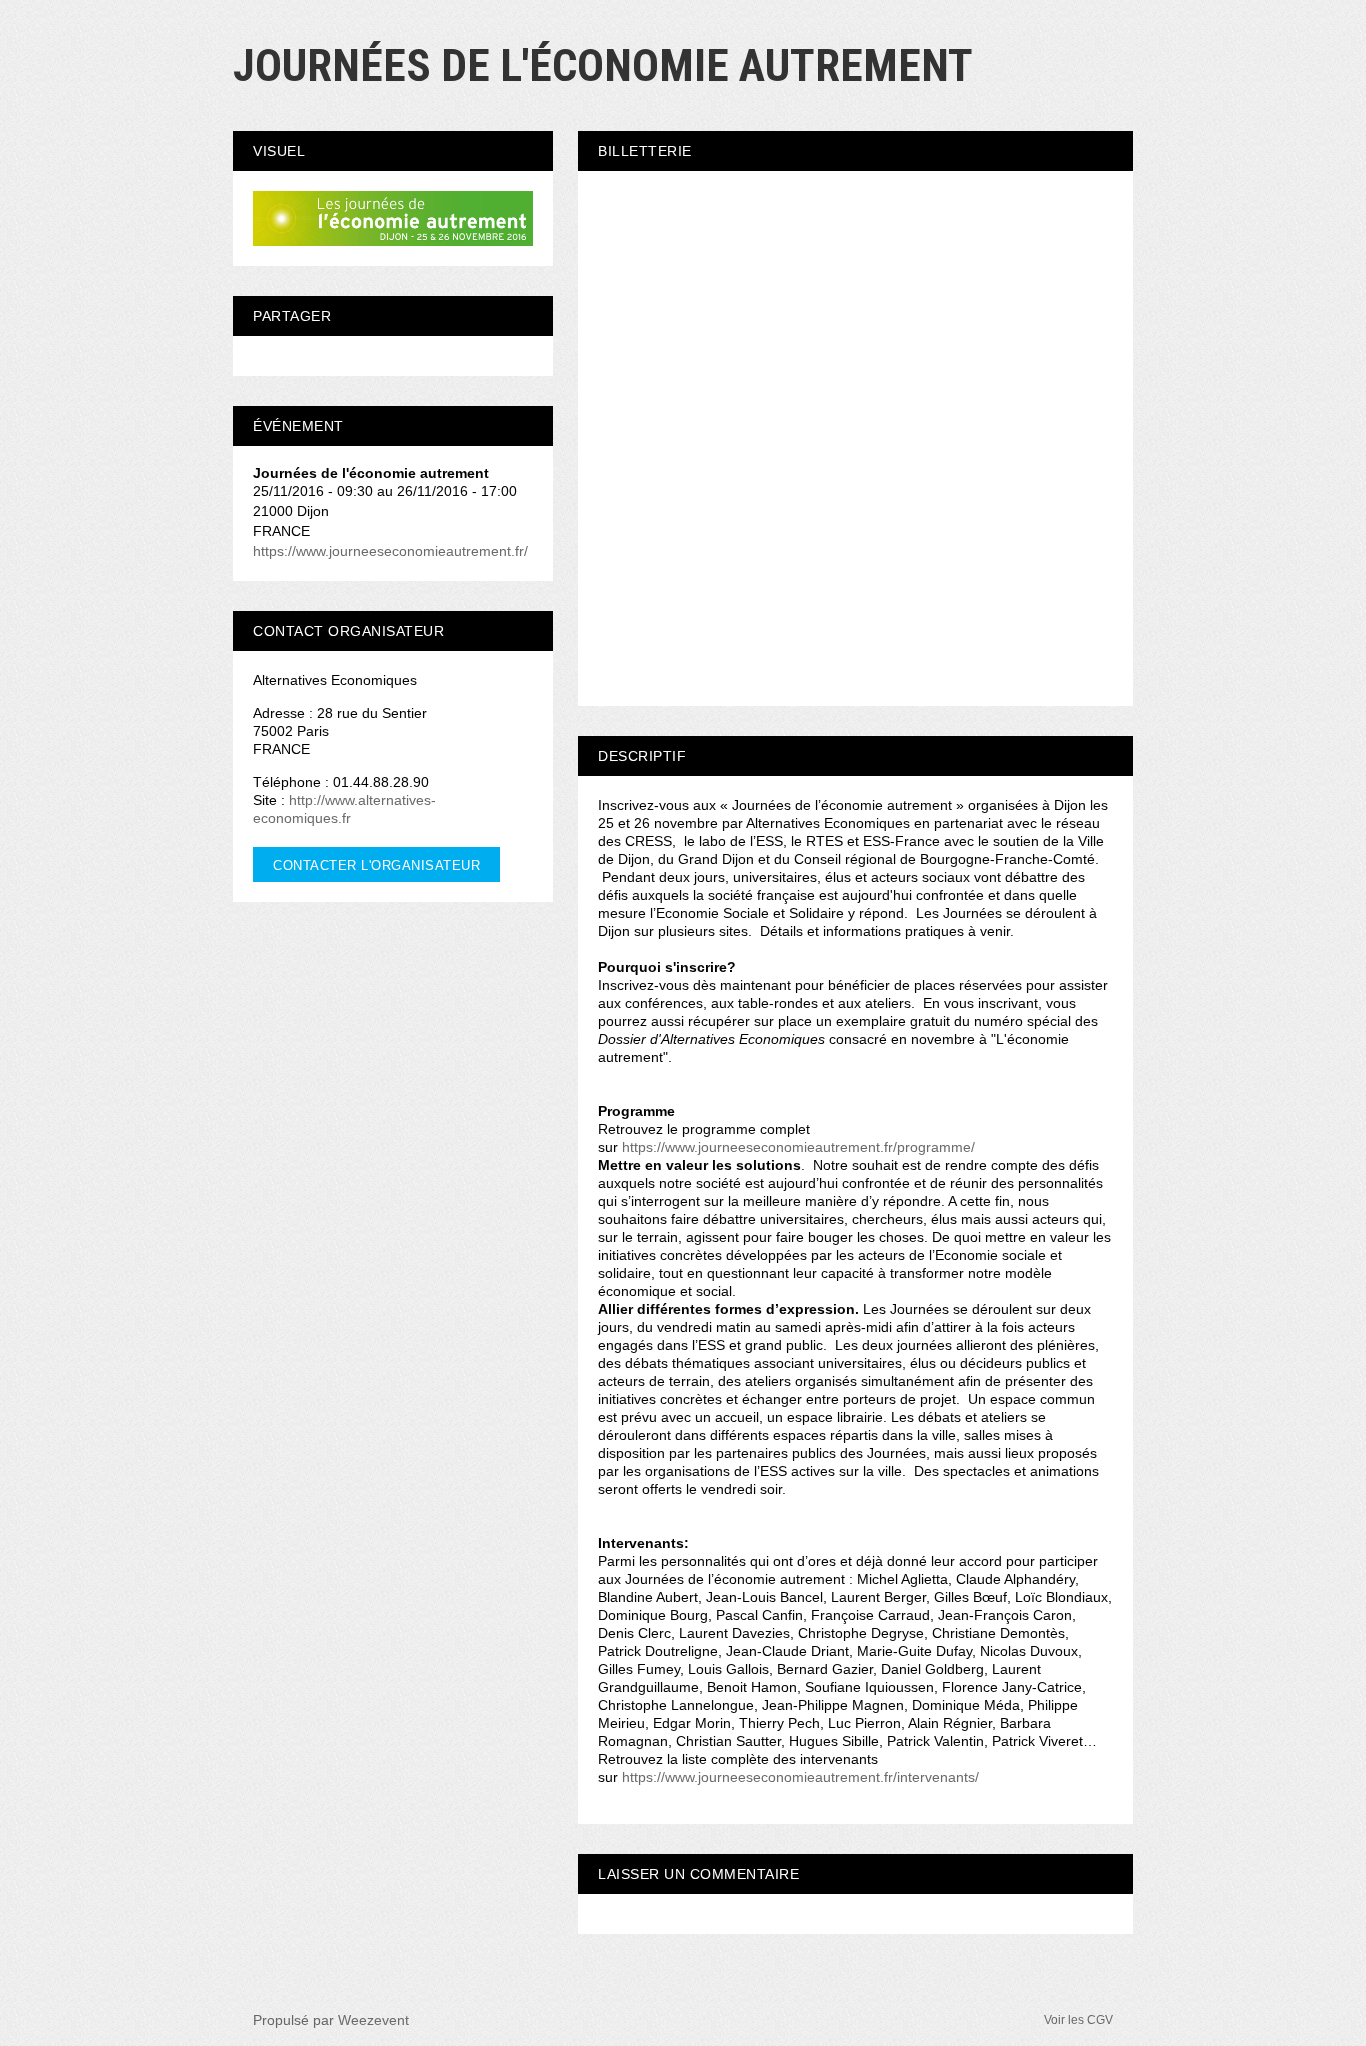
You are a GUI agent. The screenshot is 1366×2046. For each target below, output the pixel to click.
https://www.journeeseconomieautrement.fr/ (390, 551)
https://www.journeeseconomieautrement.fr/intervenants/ (800, 1777)
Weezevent (373, 2020)
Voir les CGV (1078, 2020)
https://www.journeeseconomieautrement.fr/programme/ (798, 1147)
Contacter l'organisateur (376, 865)
